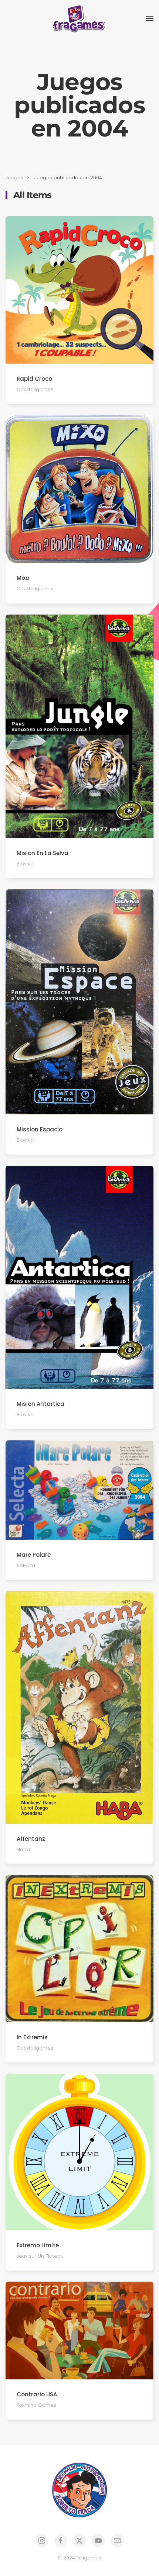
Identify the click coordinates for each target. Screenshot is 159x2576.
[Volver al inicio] (79, 18)
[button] (150, 18)
